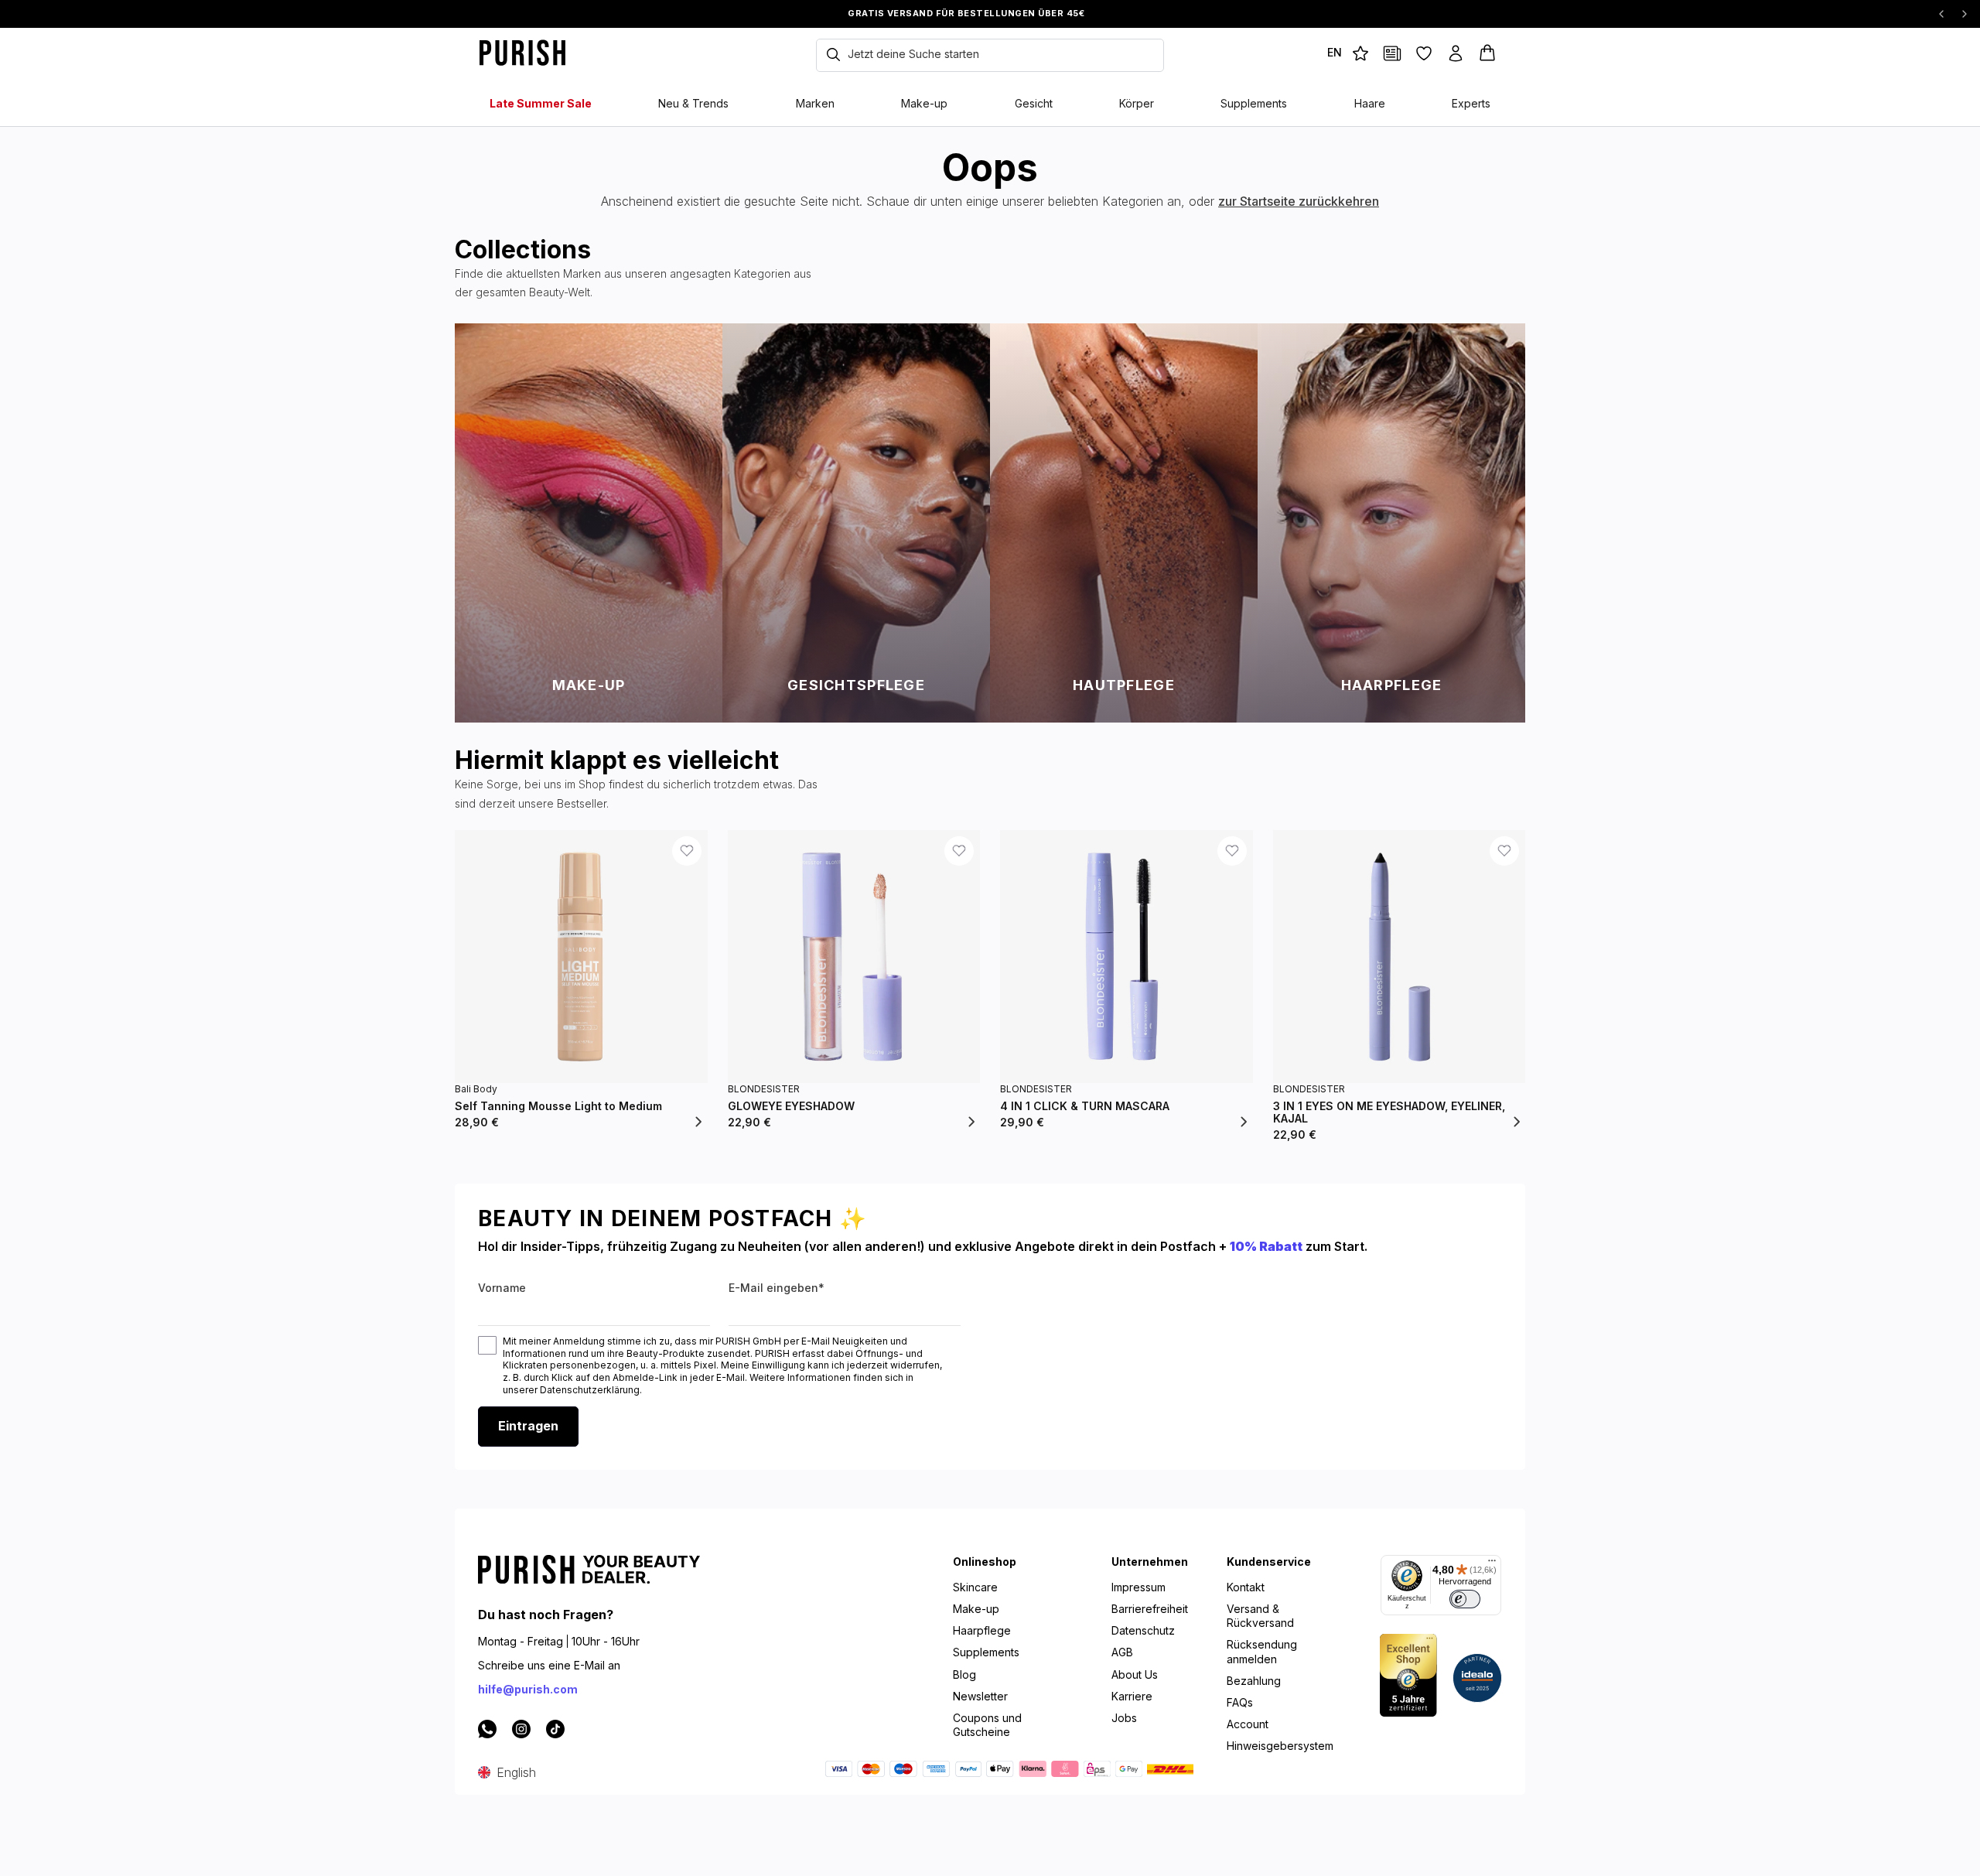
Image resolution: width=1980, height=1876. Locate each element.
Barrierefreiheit (1150, 1609)
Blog (964, 1674)
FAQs (1240, 1702)
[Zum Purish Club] (1362, 53)
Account (1248, 1724)
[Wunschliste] (1426, 53)
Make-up (976, 1609)
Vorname (502, 1288)
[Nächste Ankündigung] (1965, 14)
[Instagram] (521, 1728)
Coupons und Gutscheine (987, 1725)
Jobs (1124, 1718)
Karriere (1132, 1696)
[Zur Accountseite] (1458, 53)
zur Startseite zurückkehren (1299, 201)
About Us (1135, 1674)
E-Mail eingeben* (777, 1288)
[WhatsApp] (487, 1728)
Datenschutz (1143, 1630)
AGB (1122, 1652)
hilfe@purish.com (528, 1689)
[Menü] (1492, 1564)
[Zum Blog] (1394, 53)
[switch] (1465, 1599)
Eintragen (528, 1426)
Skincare (975, 1587)
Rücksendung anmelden (1262, 1651)
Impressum (1138, 1587)
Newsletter (980, 1696)
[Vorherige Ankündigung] (1941, 14)
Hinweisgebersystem (1280, 1746)
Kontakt (1246, 1587)
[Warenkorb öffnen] (1489, 53)
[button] (1335, 53)
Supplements (986, 1652)
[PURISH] (557, 53)
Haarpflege (982, 1630)
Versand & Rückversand (1260, 1616)
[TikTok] (555, 1728)
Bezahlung (1254, 1681)
